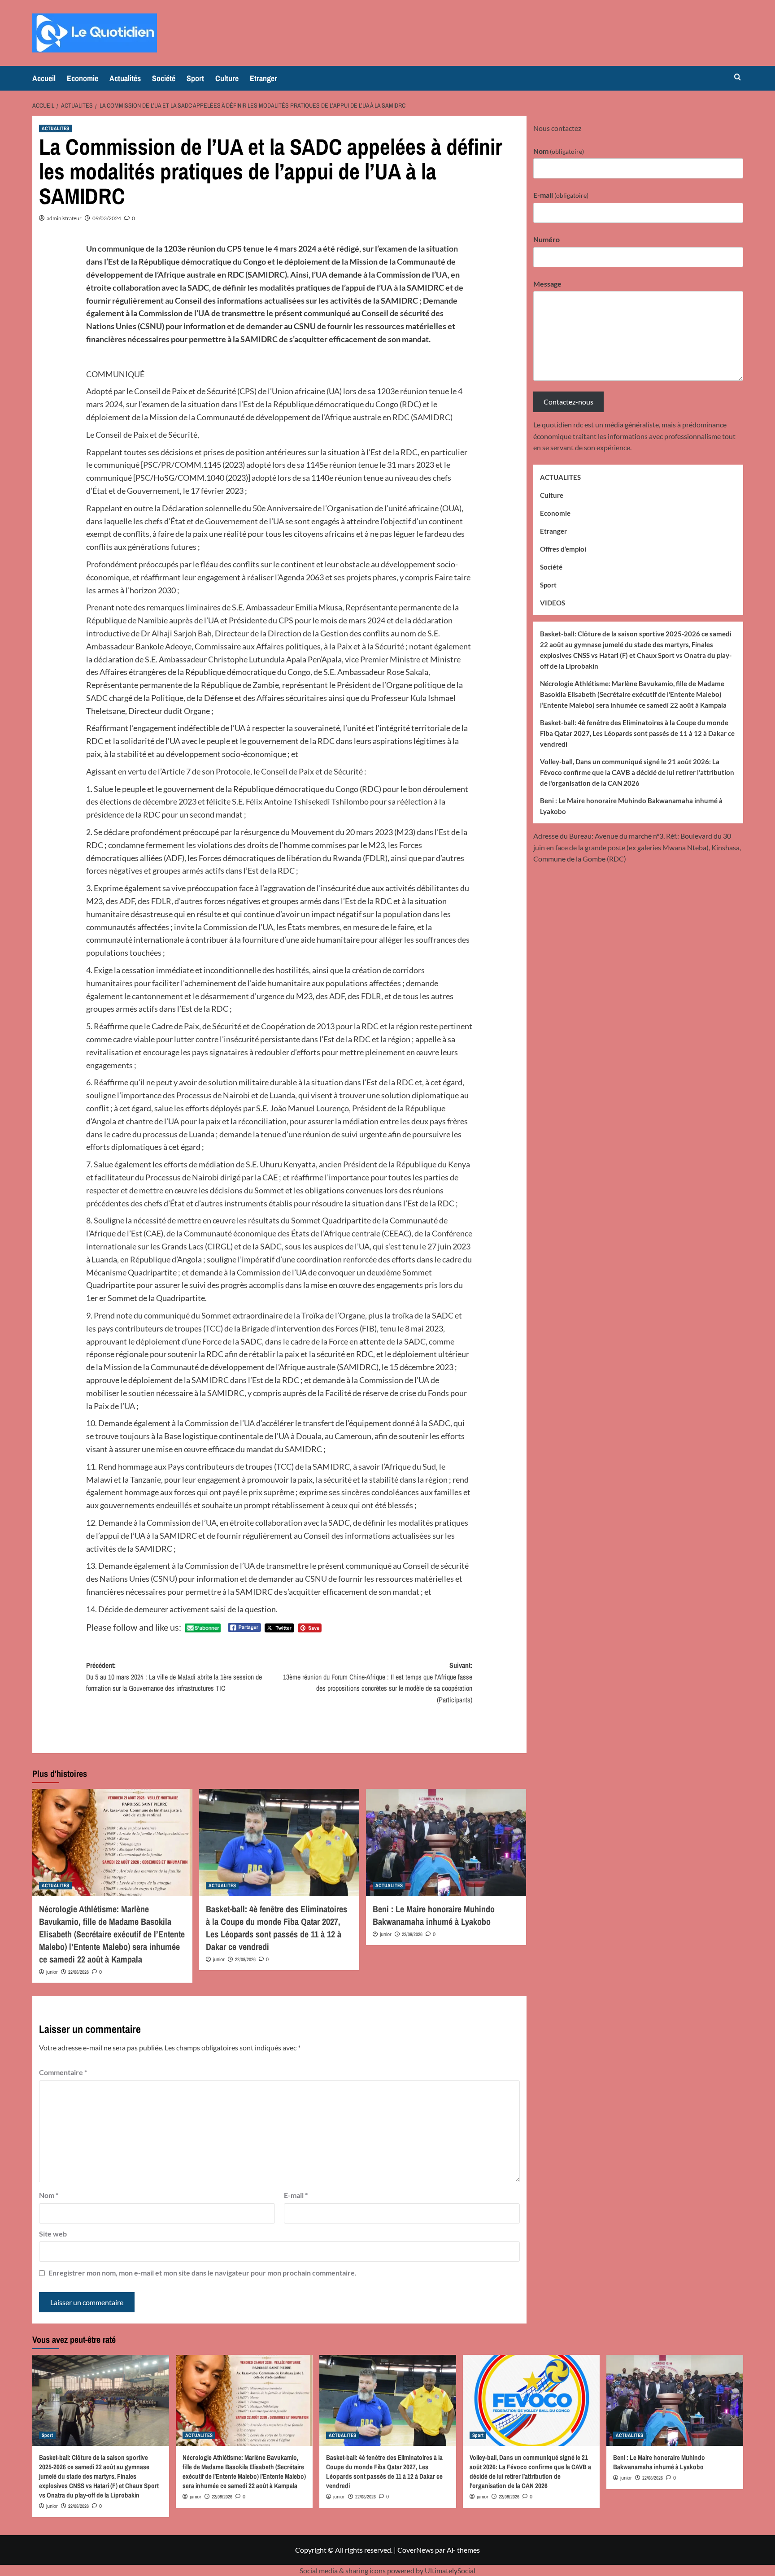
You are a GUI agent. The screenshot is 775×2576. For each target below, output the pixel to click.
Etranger (263, 78)
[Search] (738, 77)
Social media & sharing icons (343, 2570)
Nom (49, 2195)
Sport (195, 78)
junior (52, 1972)
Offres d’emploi (563, 548)
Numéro (546, 239)
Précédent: (174, 1677)
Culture (227, 78)
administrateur (64, 218)
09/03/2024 (107, 218)
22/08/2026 (78, 1972)
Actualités (125, 78)
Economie (83, 78)
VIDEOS (553, 602)
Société (164, 78)
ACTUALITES (55, 128)
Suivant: (378, 1682)
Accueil (44, 78)
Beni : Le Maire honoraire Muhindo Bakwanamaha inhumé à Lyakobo (434, 1915)
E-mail (296, 2195)
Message (547, 283)
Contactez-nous (568, 402)
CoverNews (416, 2550)
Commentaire (63, 2072)
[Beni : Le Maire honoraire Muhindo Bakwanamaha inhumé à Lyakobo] (446, 1842)
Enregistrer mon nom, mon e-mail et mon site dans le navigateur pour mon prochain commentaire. (202, 2273)
